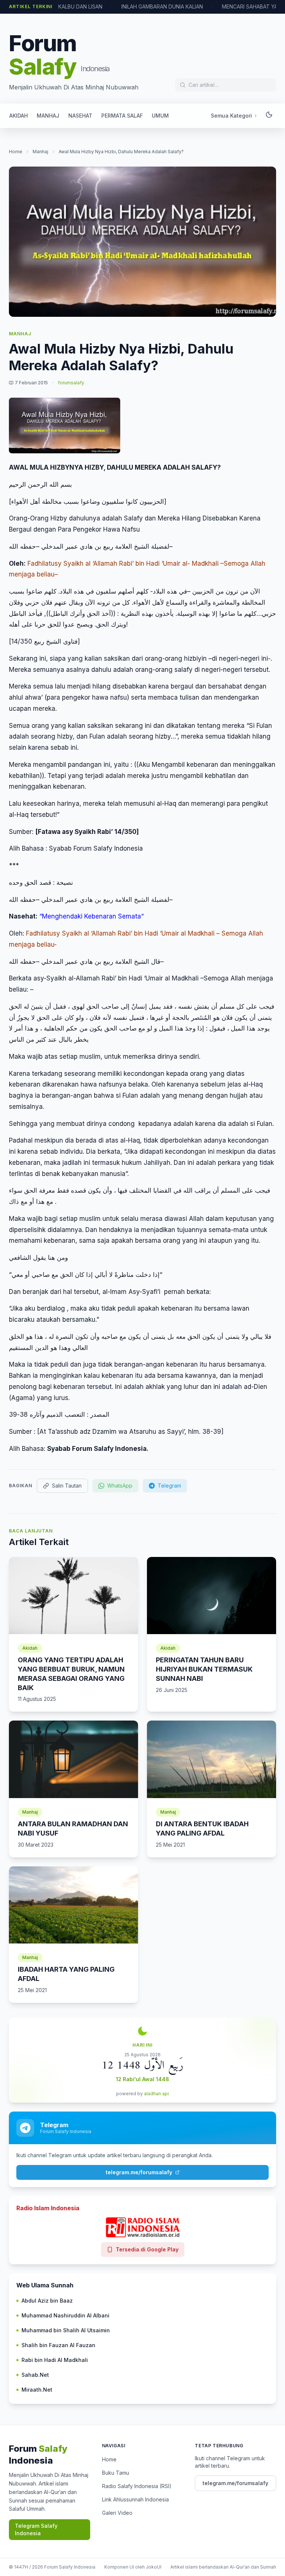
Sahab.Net (35, 2375)
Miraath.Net (37, 2390)
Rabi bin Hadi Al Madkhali (55, 2360)
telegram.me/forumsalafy (139, 2172)
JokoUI (154, 2567)
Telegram (169, 1486)
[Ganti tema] (269, 116)
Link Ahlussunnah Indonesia (135, 2499)
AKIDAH (19, 116)
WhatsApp (120, 1486)
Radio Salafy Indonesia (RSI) (137, 2486)
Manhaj (40, 152)
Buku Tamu (116, 2473)
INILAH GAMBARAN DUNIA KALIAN (162, 6)
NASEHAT (80, 116)
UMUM (160, 116)
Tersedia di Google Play (147, 2249)
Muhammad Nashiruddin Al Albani (65, 2315)
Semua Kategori (231, 116)
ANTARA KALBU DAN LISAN (69, 6)
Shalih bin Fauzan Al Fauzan (58, 2345)
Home (16, 152)
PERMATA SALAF (122, 116)
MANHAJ (48, 116)
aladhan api (156, 2094)
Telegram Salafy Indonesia (36, 2529)
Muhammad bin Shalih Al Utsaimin (66, 2330)
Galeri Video (117, 2513)
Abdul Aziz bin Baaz (47, 2301)
